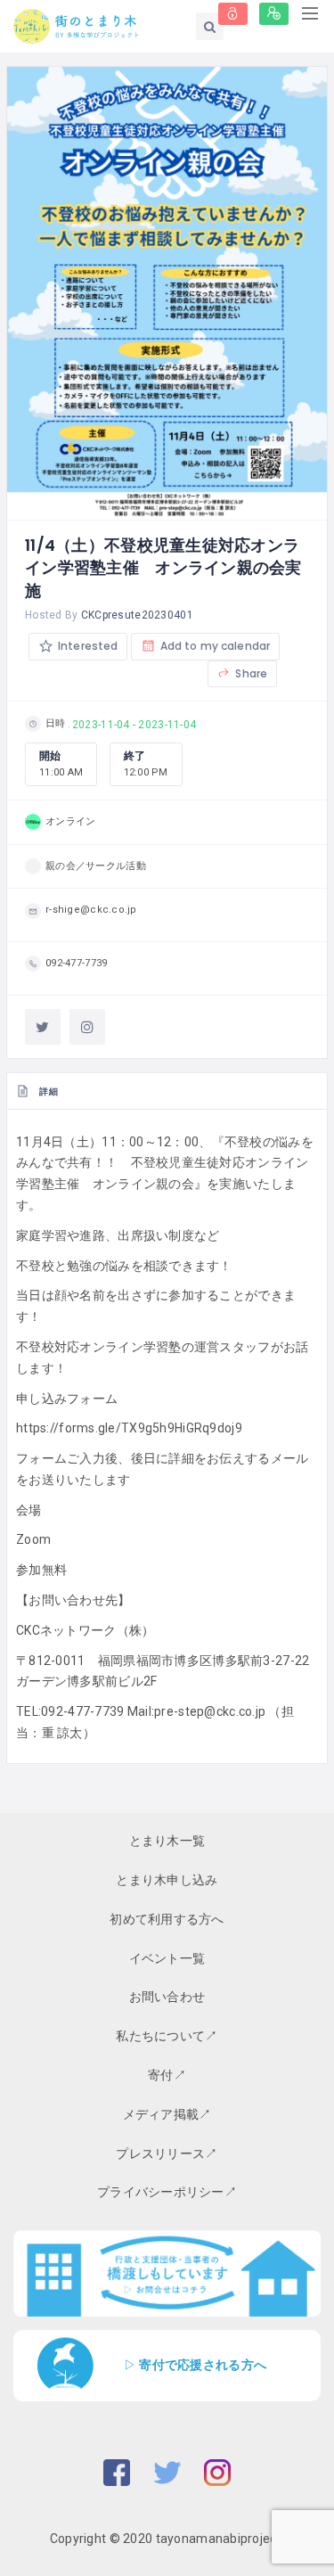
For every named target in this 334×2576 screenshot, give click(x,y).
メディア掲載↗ (167, 2114)
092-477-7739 (76, 963)
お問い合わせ (167, 1997)
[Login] (233, 14)
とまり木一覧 (167, 1841)
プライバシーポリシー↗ (167, 2192)
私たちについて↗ (167, 2036)
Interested (86, 646)
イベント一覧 (167, 1958)
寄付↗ (167, 2075)
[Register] (274, 14)
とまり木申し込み (167, 1880)
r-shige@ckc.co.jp (91, 910)
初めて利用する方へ (167, 1919)
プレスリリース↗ (167, 2154)
